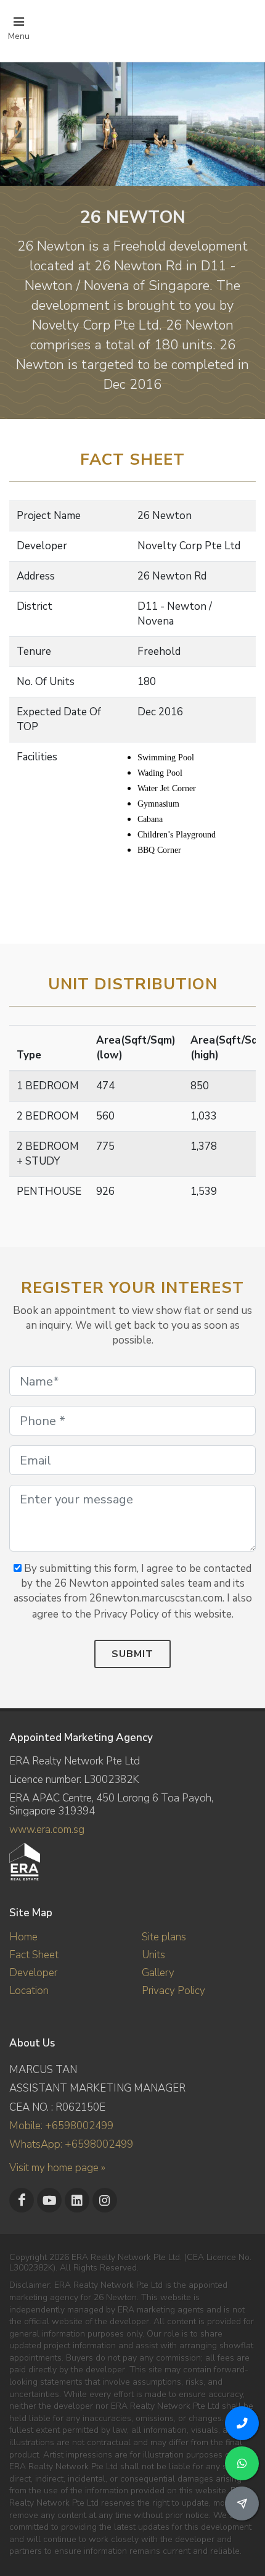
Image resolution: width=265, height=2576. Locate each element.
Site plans (164, 1937)
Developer (33, 1973)
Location (29, 1991)
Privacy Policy (173, 1991)
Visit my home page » (57, 2168)
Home (23, 1937)
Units (153, 1955)
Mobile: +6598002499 (61, 2126)
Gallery (158, 1973)
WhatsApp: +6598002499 (71, 2144)
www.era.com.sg (47, 1830)
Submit (132, 1654)
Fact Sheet (34, 1955)
